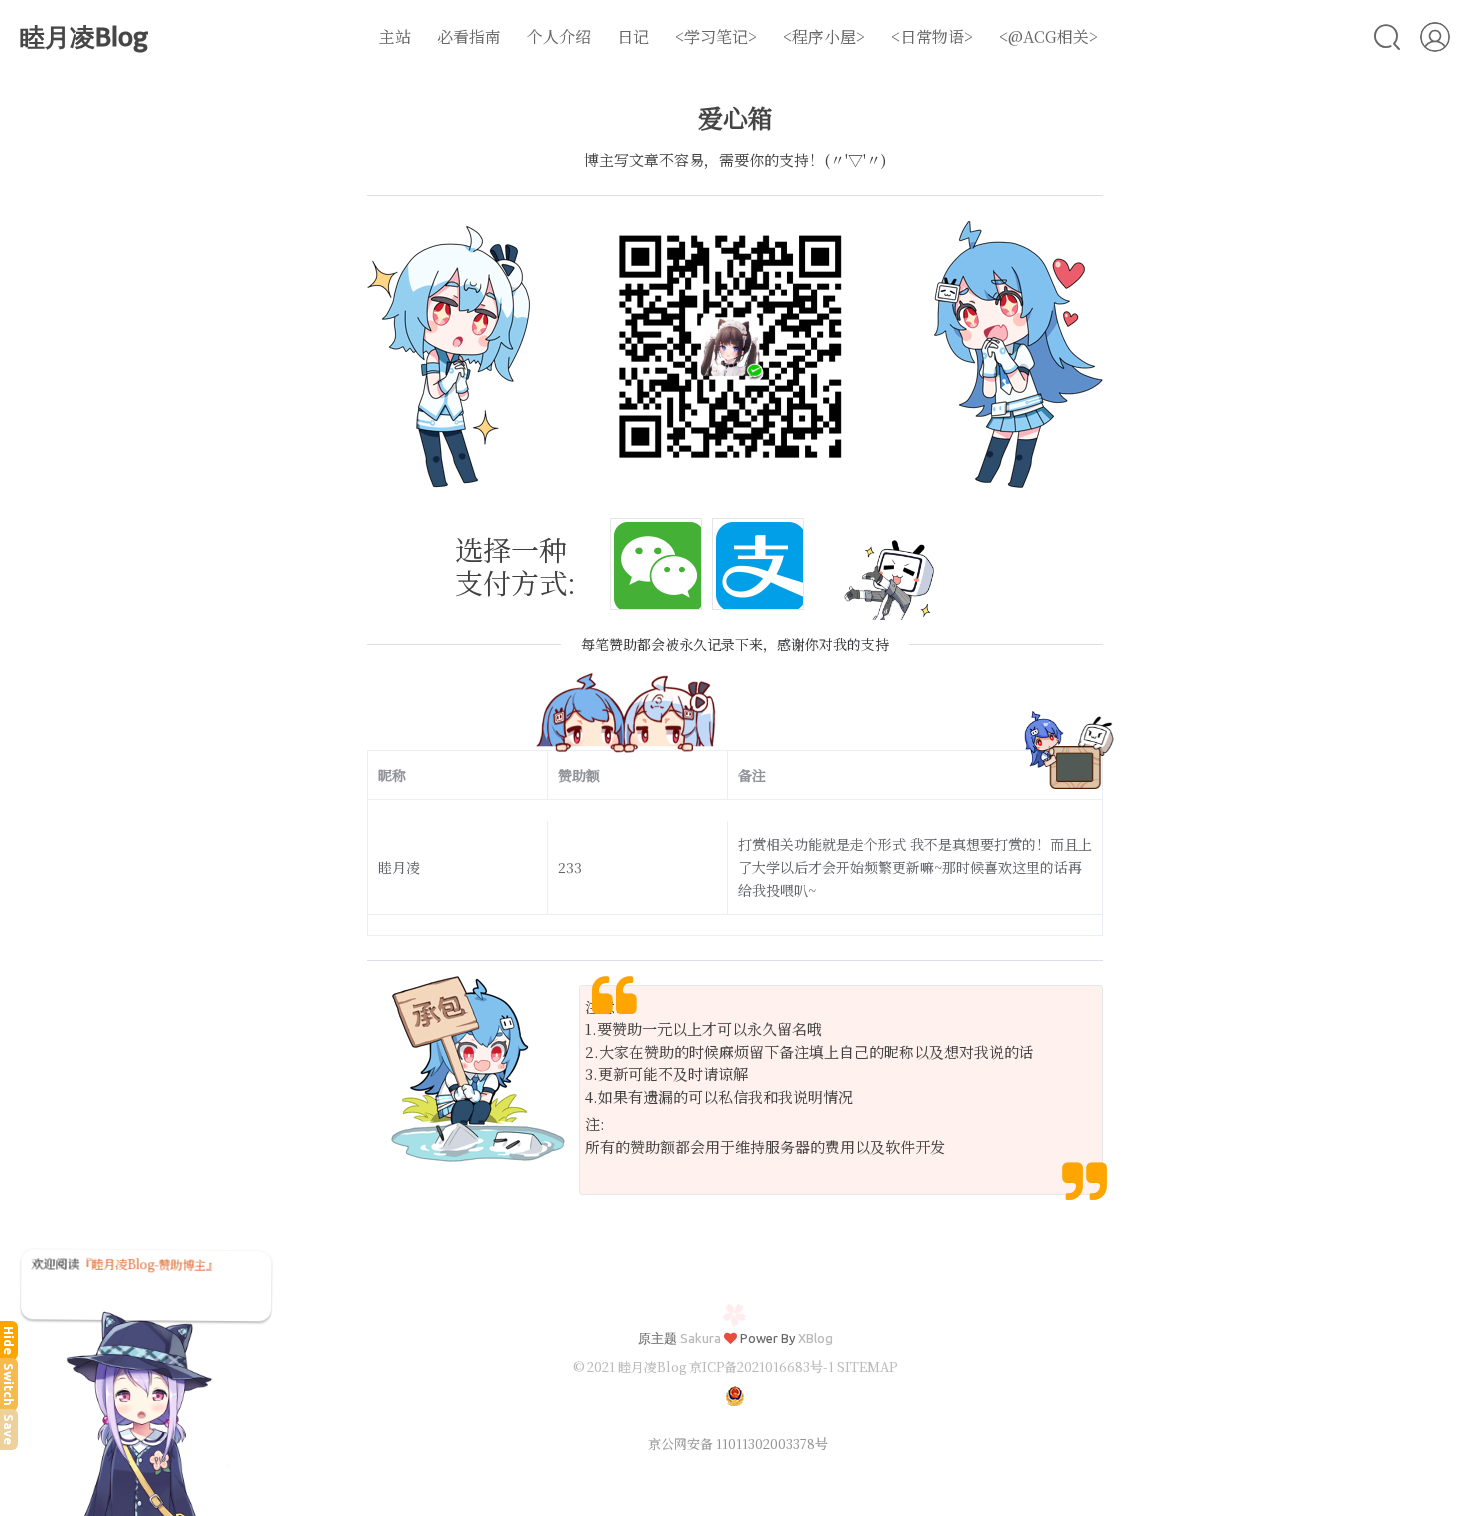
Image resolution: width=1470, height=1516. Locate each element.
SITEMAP (867, 1366)
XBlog (815, 1338)
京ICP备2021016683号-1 (761, 1366)
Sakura (700, 1338)
